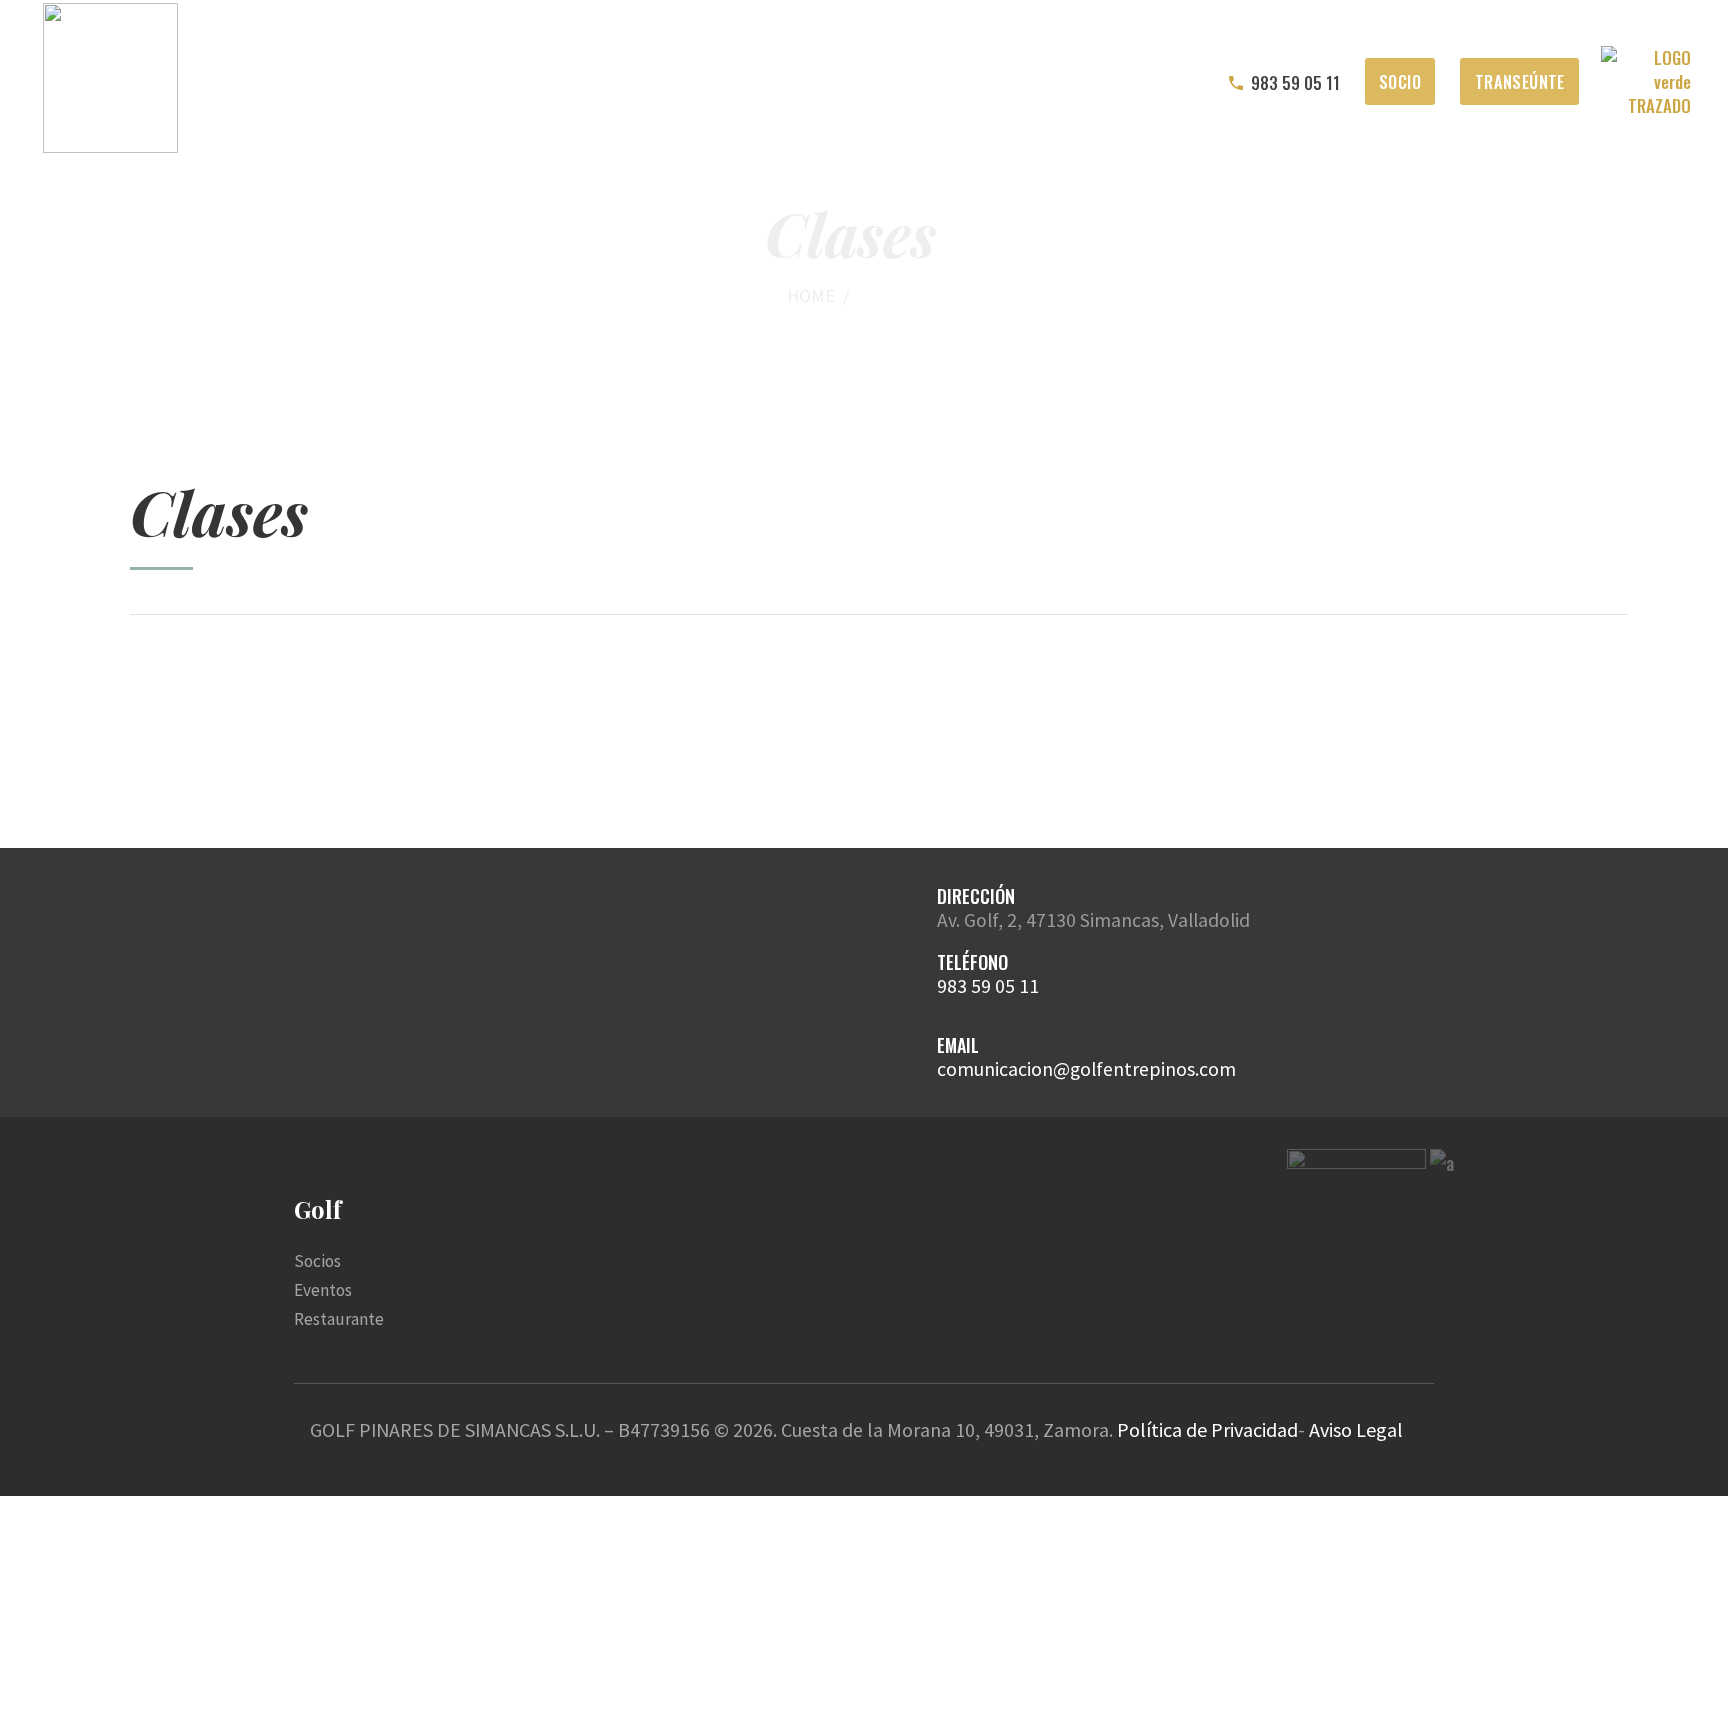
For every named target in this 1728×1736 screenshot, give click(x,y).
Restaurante (339, 1319)
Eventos (323, 1290)
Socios (317, 1261)
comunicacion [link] (995, 1069)
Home (811, 295)
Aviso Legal (1356, 1429)
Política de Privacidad (1207, 1429)
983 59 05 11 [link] (988, 986)
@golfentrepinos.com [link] (1144, 1069)
